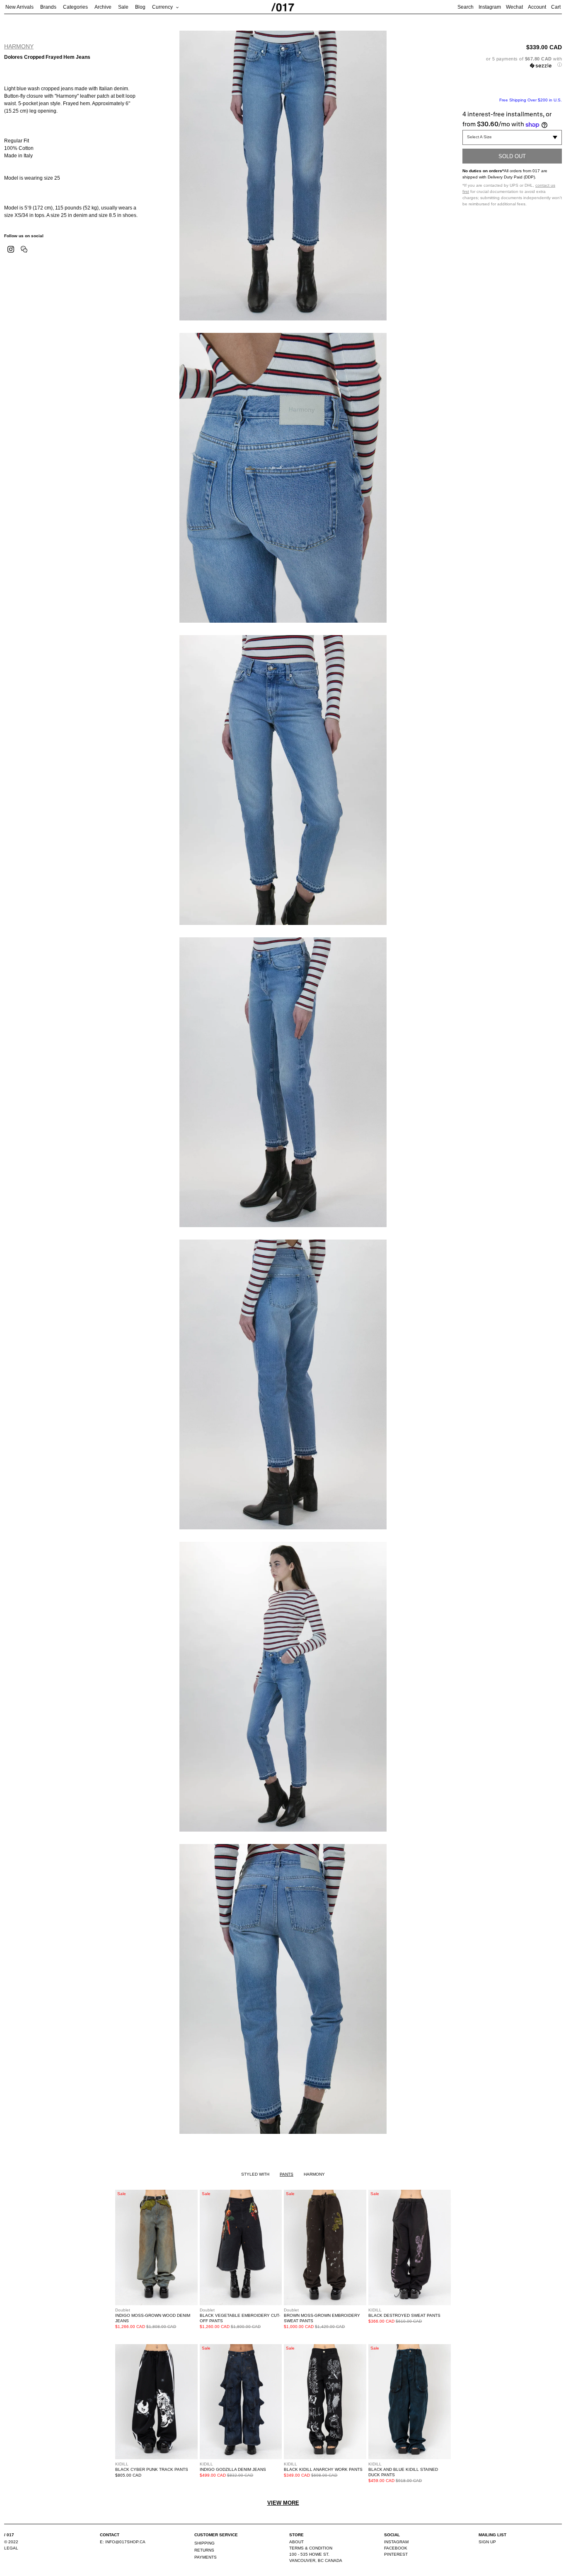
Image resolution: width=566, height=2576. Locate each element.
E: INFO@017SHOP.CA (123, 2542)
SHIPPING (204, 2543)
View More (283, 2503)
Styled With (255, 2174)
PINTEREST (396, 2554)
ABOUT (296, 2542)
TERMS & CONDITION (311, 2548)
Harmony (19, 46)
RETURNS (204, 2550)
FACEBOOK (396, 2548)
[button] (512, 62)
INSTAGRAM (396, 2542)
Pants (287, 2174)
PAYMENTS (206, 2557)
